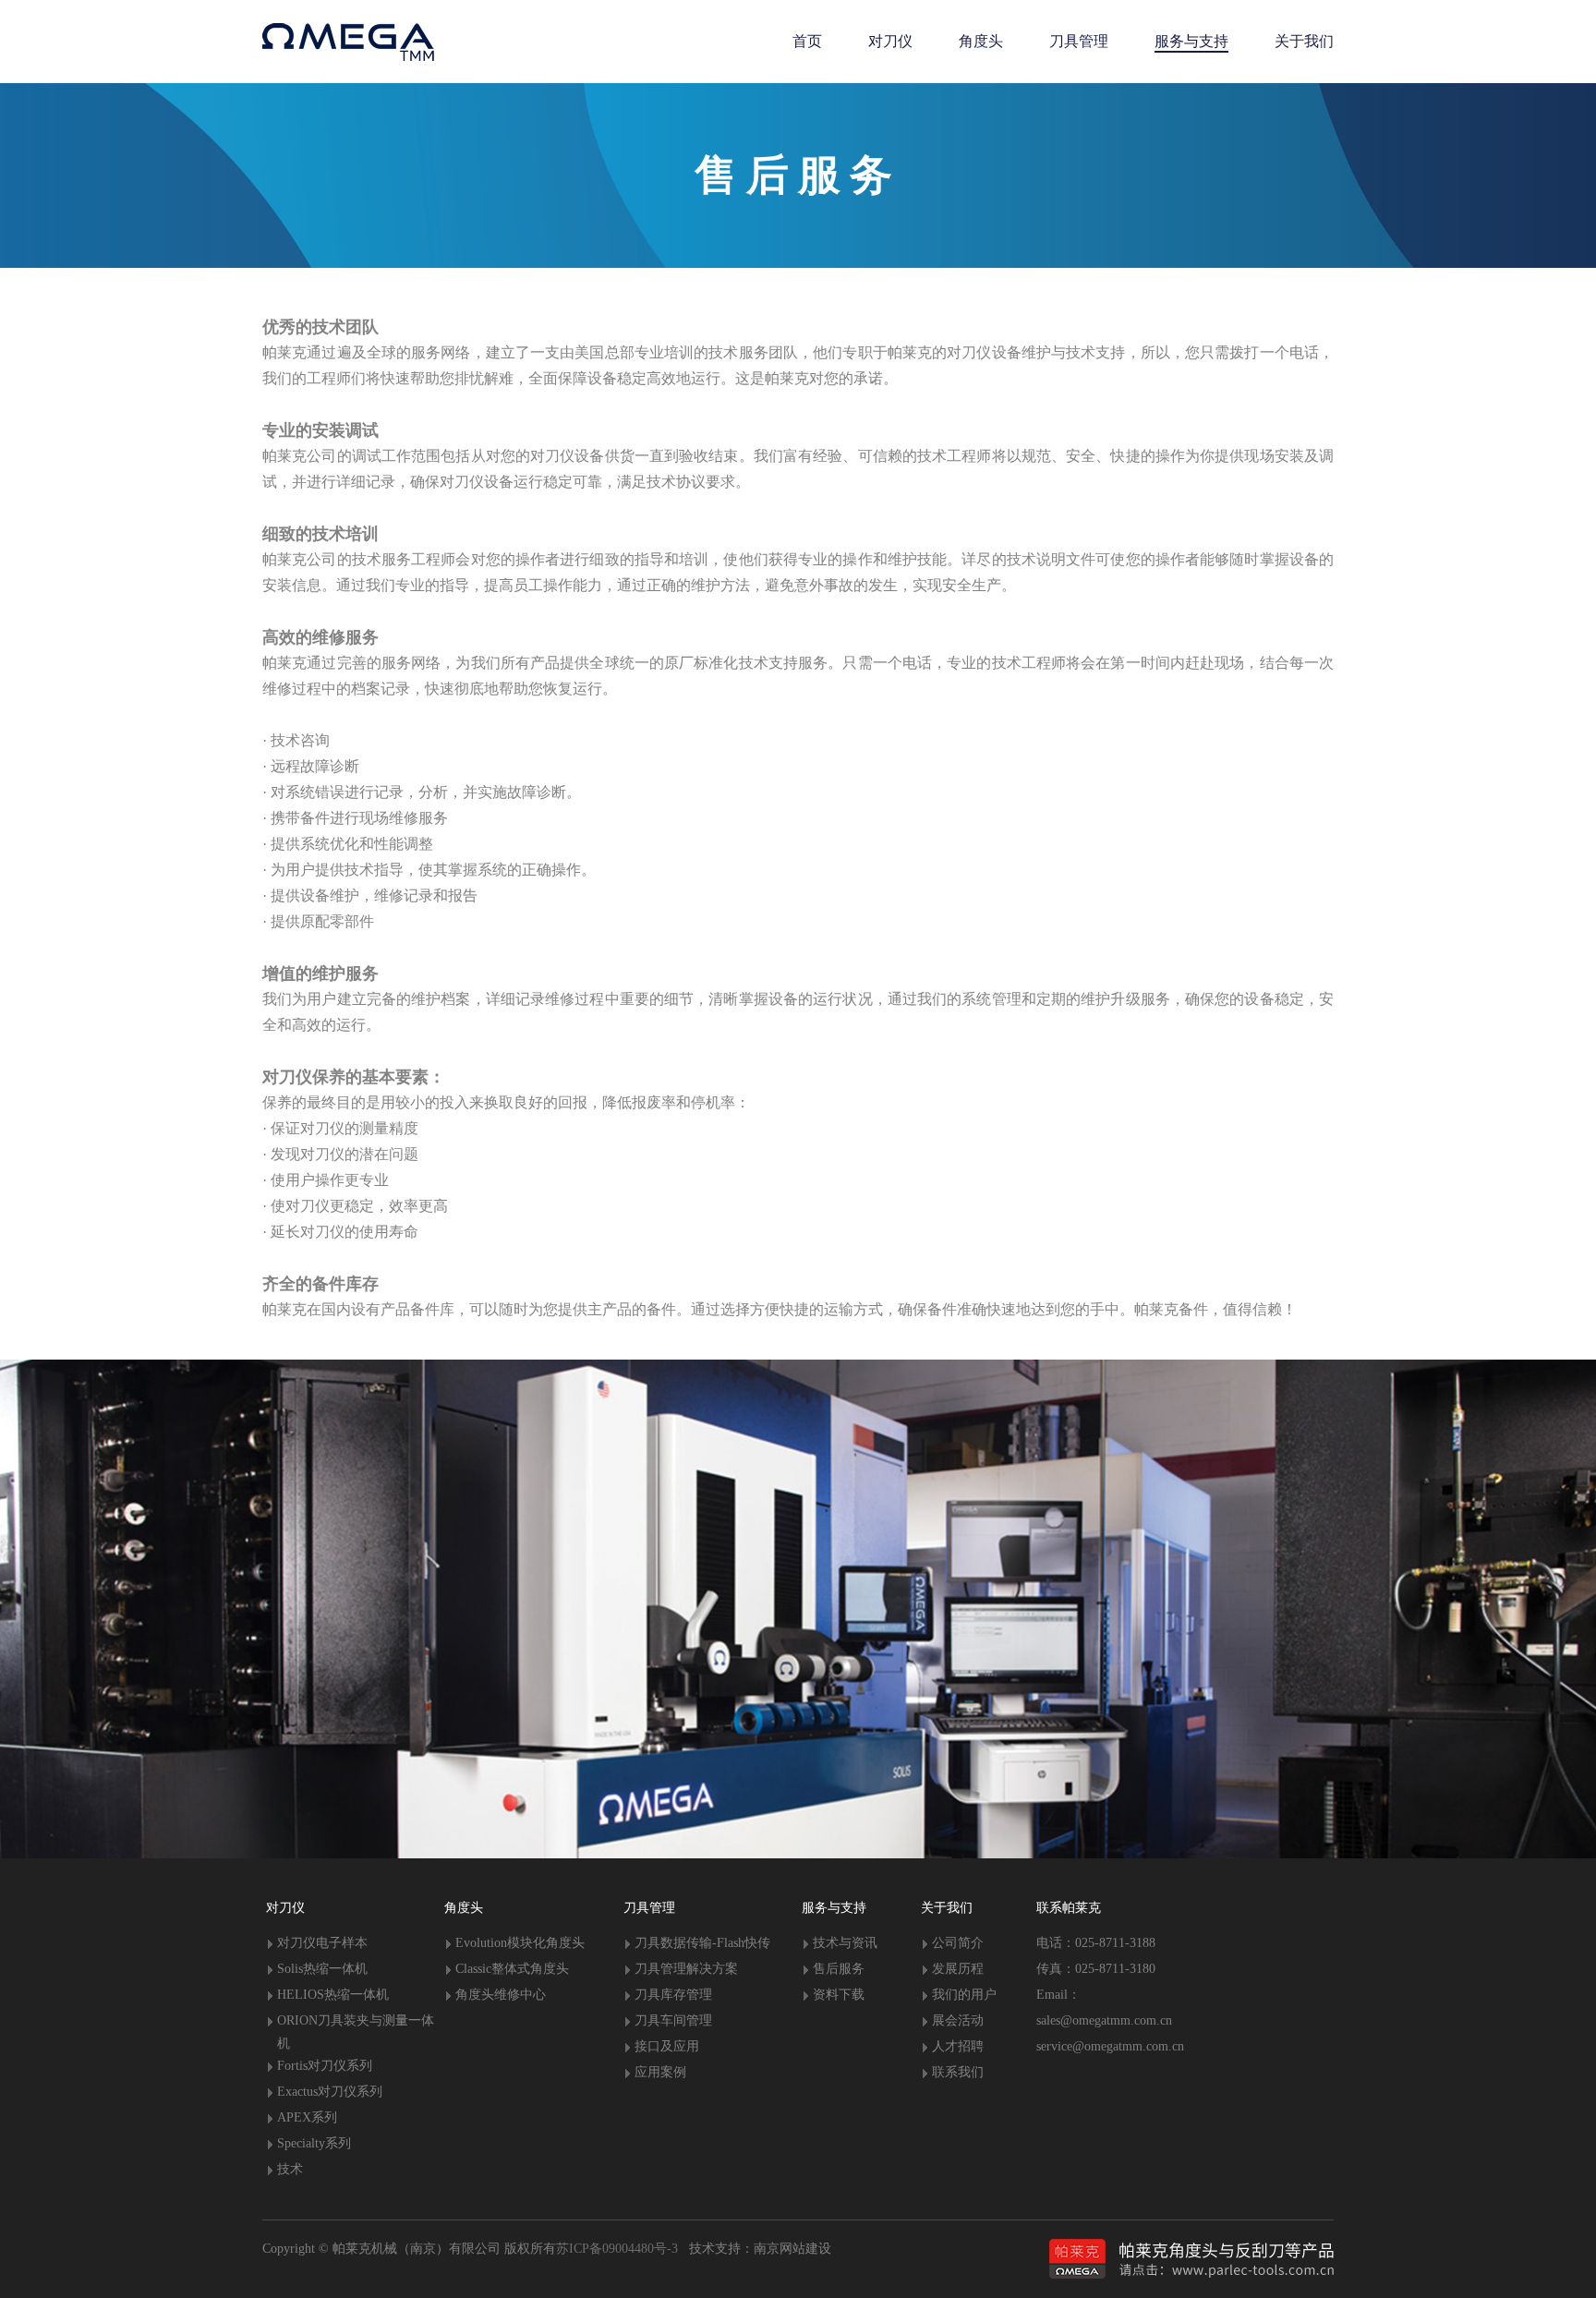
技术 (290, 2169)
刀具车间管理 (673, 2020)
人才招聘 (958, 2046)
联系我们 (958, 2072)
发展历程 (958, 1969)
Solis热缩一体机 (322, 1969)
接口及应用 (667, 2046)
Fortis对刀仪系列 (325, 2066)
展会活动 (958, 2020)
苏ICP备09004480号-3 (617, 2249)
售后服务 (839, 1969)
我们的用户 (964, 1995)
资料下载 (839, 1995)
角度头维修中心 (501, 1995)
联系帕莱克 (1069, 1908)
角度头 (464, 1908)
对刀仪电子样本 (322, 1943)
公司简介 (958, 1943)
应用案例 (660, 2072)
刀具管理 (649, 1908)
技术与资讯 (845, 1943)
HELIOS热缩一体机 (333, 1995)
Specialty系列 (314, 2143)
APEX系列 (307, 2117)
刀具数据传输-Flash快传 (702, 1943)
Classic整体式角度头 (512, 1969)
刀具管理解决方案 (686, 1969)
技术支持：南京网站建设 (755, 2249)
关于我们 (947, 1908)
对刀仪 (285, 1908)
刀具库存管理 (673, 1995)
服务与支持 (834, 1908)
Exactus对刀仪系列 (330, 2092)
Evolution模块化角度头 (520, 1943)
